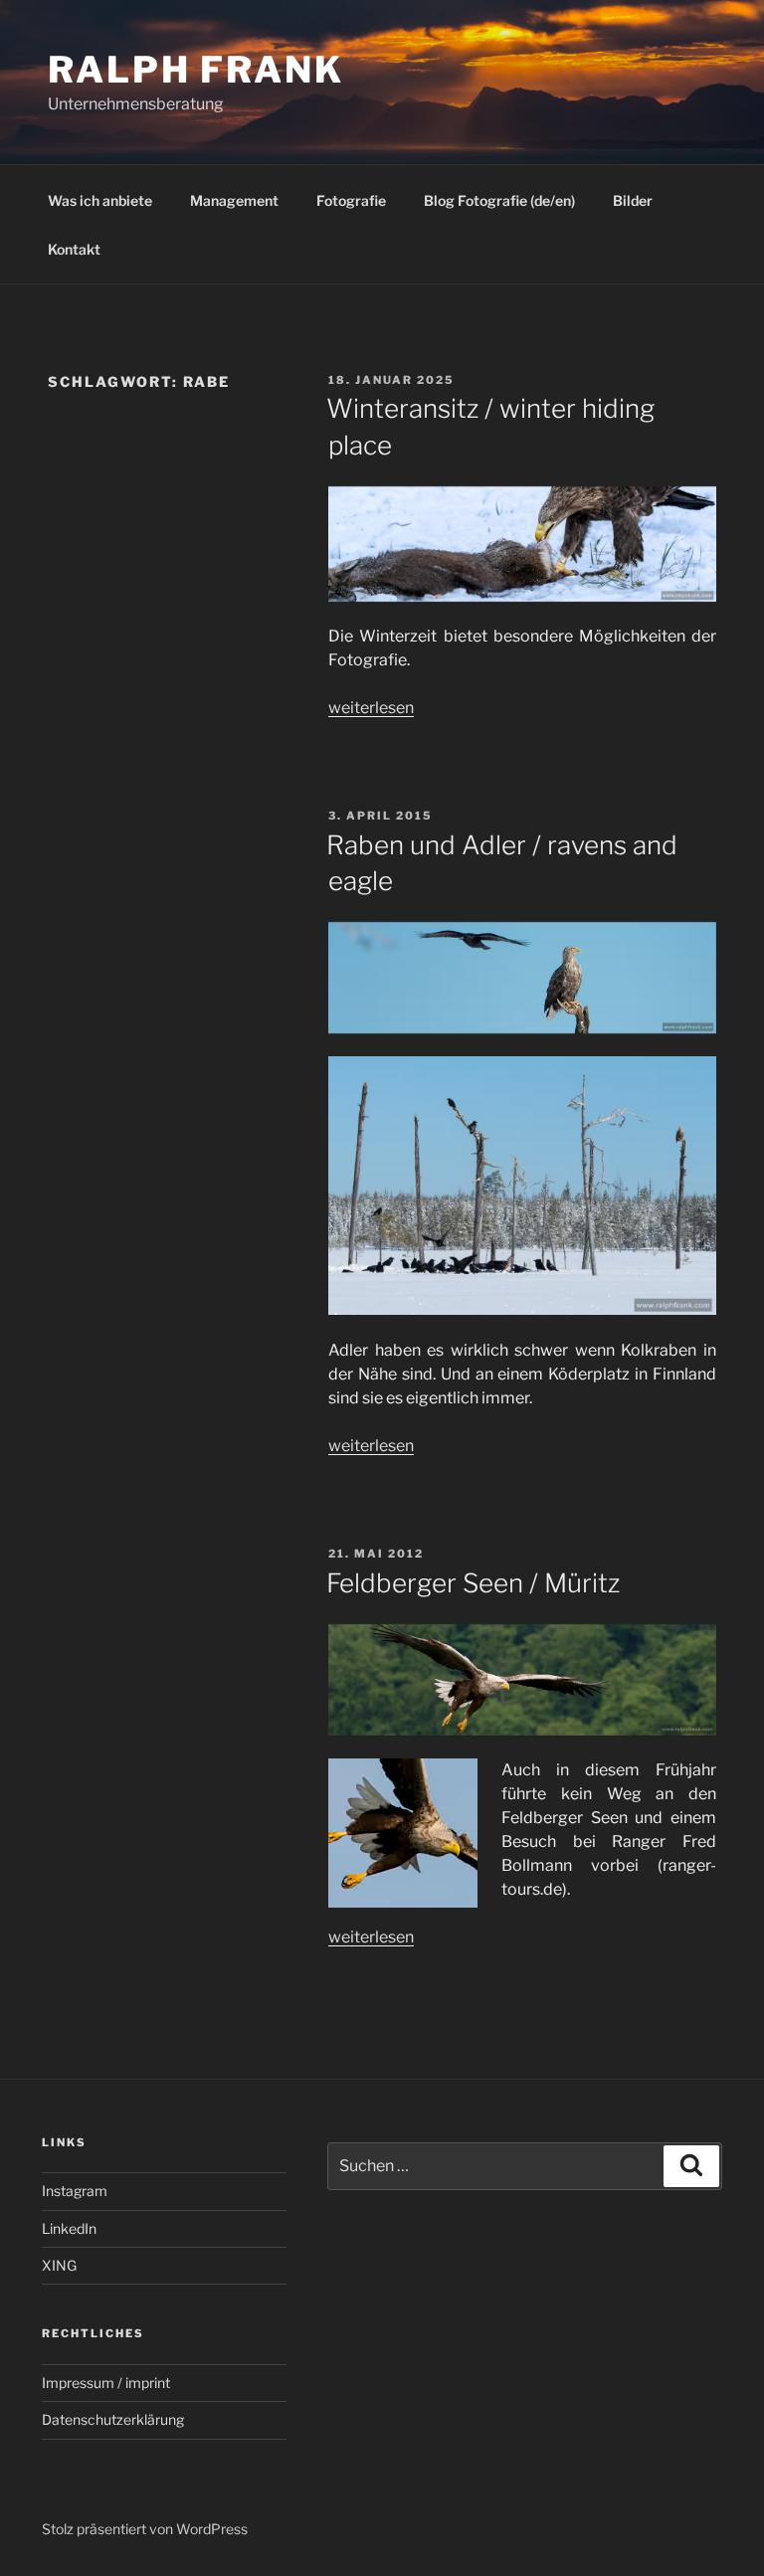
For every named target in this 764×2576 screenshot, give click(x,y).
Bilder (633, 200)
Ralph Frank (196, 70)
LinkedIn (69, 2228)
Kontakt (74, 249)
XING (59, 2265)
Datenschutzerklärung (113, 2419)
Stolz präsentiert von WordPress (145, 2529)
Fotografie (351, 200)
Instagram (75, 2191)
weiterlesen (371, 708)
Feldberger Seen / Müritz (473, 1583)
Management (234, 200)
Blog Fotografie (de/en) (499, 200)
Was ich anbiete (100, 200)
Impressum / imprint (106, 2383)
